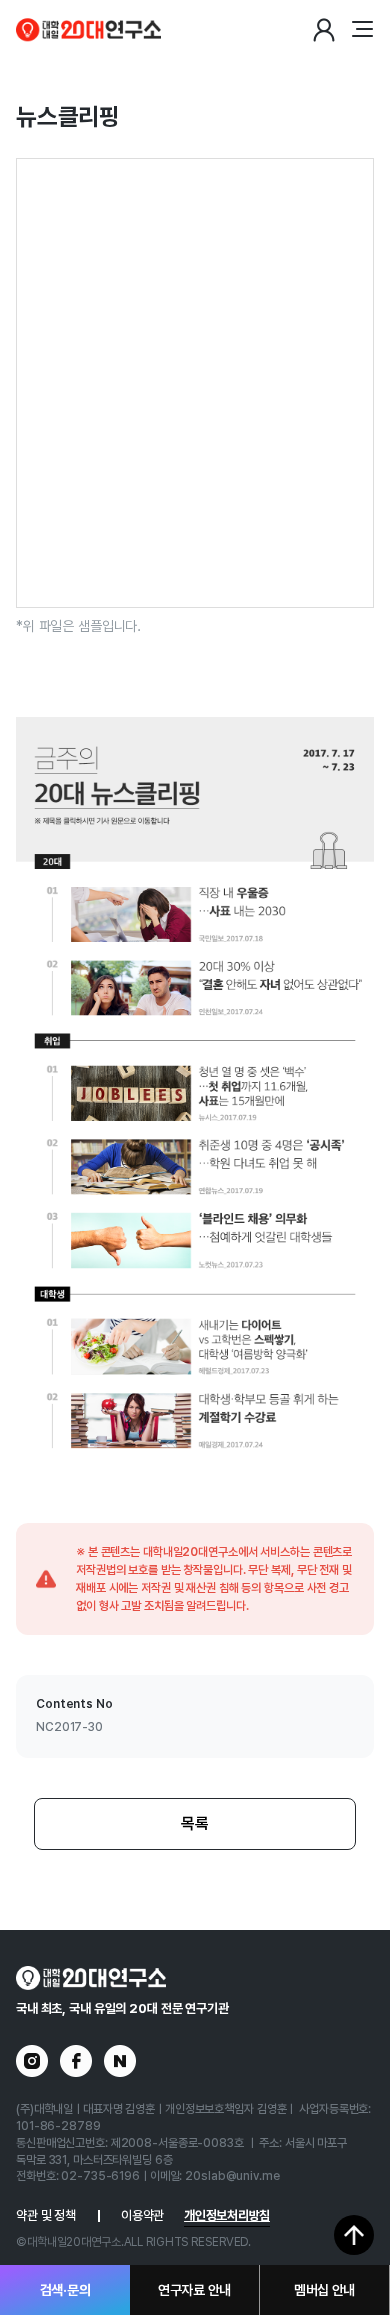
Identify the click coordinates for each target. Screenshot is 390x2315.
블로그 (120, 2061)
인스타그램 (32, 2061)
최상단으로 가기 (354, 2235)
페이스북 (76, 2061)
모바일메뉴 (362, 30)
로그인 (324, 30)
